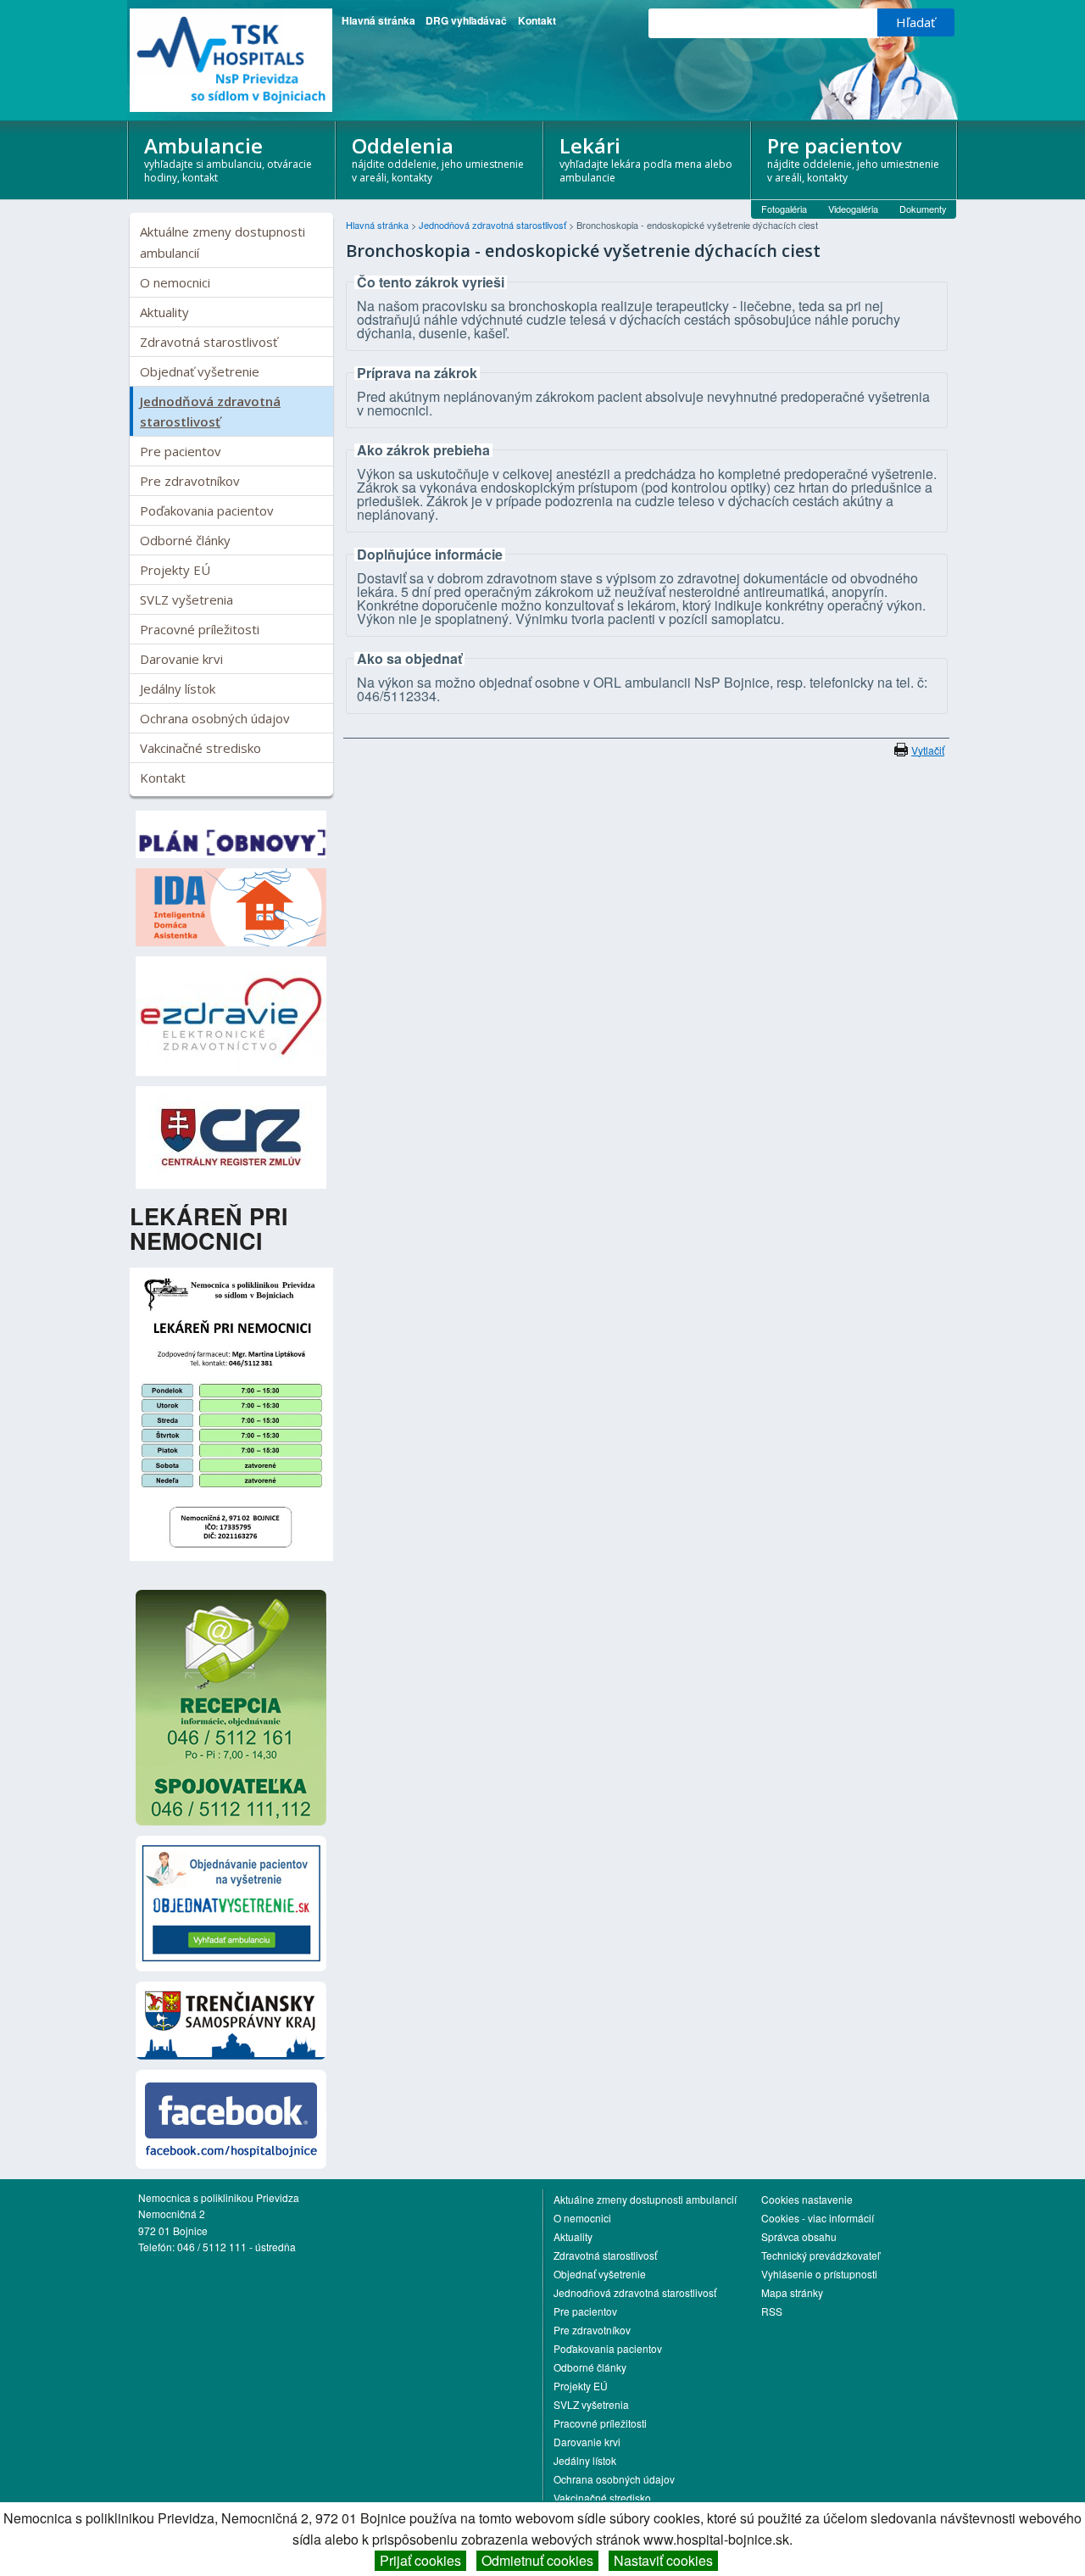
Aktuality (164, 312)
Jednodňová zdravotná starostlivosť (210, 411)
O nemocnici (175, 282)
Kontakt (537, 20)
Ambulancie (228, 159)
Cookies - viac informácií (818, 2218)
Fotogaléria (784, 209)
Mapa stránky (792, 2292)
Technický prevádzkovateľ (821, 2255)
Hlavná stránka (378, 20)
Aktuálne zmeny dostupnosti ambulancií (223, 242)
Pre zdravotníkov (190, 481)
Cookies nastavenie (807, 2199)
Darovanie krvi (181, 659)
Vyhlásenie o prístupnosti (819, 2274)
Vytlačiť (928, 750)
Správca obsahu (799, 2236)
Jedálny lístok (178, 689)
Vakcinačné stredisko (200, 748)
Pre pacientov (853, 159)
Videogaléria (853, 209)
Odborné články (185, 540)
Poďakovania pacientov (207, 510)
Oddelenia (438, 159)
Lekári (646, 159)
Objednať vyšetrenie (200, 371)
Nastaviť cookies (663, 2560)
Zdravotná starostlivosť (209, 342)
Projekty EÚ (175, 570)
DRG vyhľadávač (466, 20)
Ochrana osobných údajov (215, 718)
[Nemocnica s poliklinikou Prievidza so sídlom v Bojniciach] (231, 60)
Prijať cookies (420, 2560)
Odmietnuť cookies (537, 2560)
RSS (772, 2311)
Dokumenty (923, 209)
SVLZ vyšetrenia (186, 599)
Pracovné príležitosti (200, 629)
